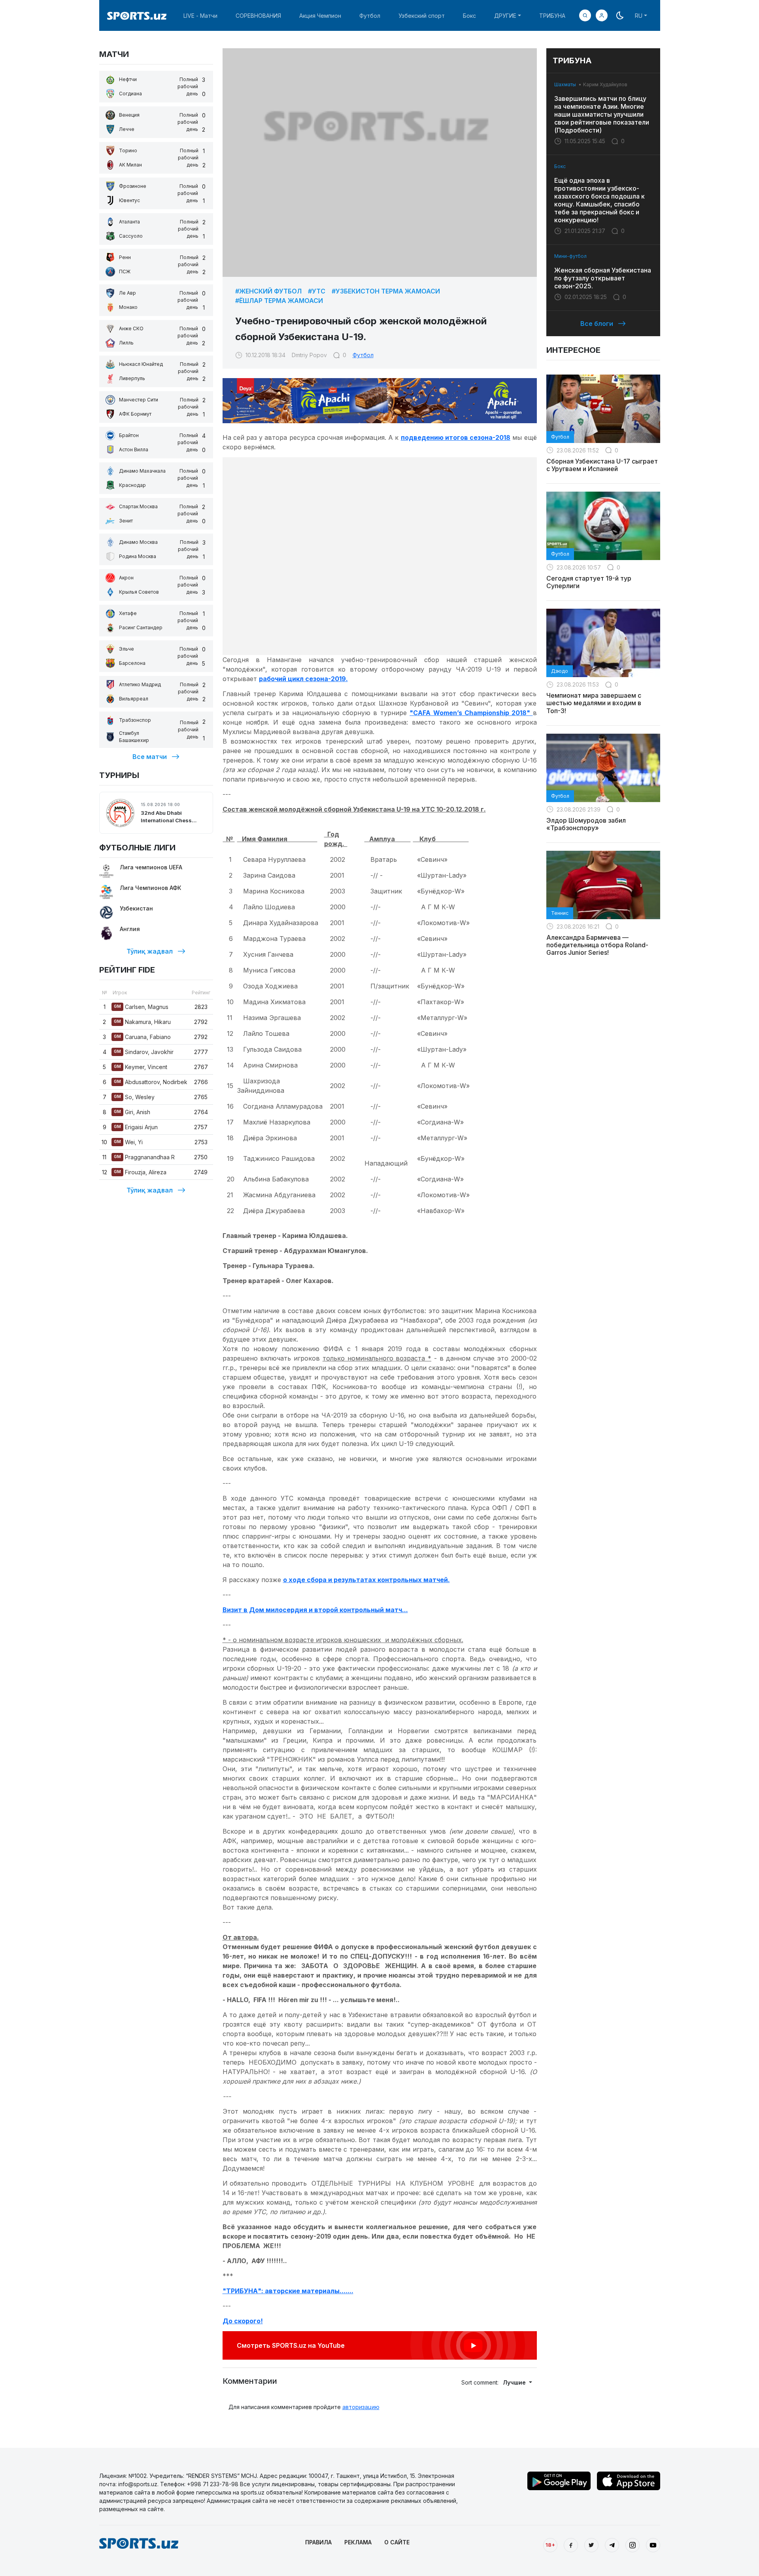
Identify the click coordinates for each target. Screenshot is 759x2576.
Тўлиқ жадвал (150, 951)
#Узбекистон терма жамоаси (386, 291)
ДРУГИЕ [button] (505, 16)
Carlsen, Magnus (141, 1007)
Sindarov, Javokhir (144, 1052)
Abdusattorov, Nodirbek (151, 1082)
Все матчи (150, 757)
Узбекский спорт (422, 16)
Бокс (469, 16)
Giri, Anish (132, 1112)
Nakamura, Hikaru (142, 1022)
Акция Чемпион (320, 16)
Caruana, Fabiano (142, 1037)
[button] (602, 15)
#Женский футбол (268, 291)
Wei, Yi (128, 1142)
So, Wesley (134, 1097)
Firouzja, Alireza (140, 1172)
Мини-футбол (570, 256)
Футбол (370, 16)
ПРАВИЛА (318, 2542)
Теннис (560, 913)
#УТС (317, 291)
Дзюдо (560, 671)
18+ (550, 2545)
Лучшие (515, 2382)
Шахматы (565, 84)
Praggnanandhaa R (144, 1157)
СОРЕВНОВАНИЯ (258, 16)
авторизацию (361, 2407)
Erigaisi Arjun (136, 1127)
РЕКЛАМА (358, 2542)
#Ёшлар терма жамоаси (279, 301)
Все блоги (597, 324)
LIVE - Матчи (200, 16)
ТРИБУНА (552, 16)
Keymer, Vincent (141, 1067)
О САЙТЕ (397, 2542)
